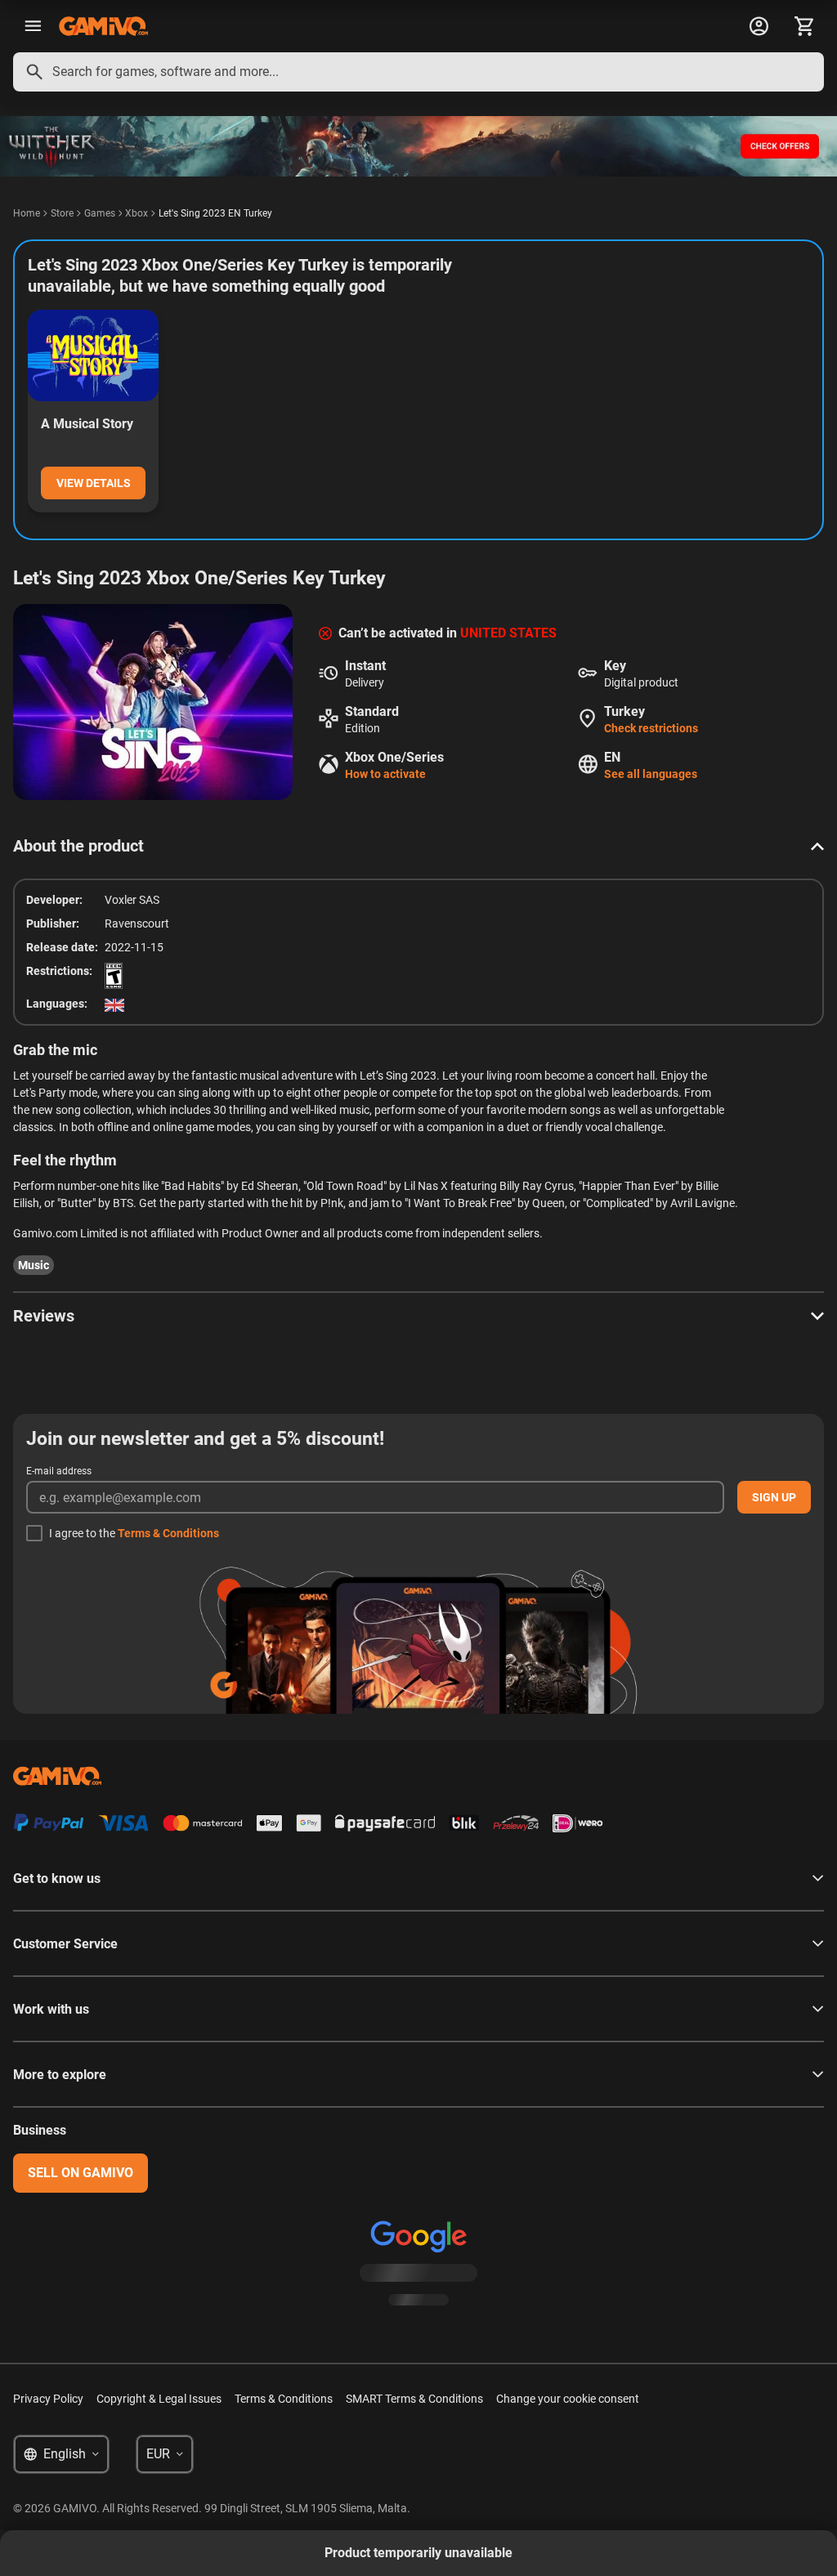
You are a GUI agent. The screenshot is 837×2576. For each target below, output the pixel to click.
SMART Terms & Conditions (414, 2399)
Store (62, 213)
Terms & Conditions (168, 1533)
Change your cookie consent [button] (568, 2399)
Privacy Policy (48, 2399)
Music (34, 1265)
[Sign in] (759, 26)
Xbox (137, 213)
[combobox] (418, 72)
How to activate (385, 774)
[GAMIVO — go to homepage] (103, 26)
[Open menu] (33, 26)
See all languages (651, 774)
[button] (418, 846)
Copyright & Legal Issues (159, 2399)
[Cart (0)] (804, 26)
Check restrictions (651, 728)
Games (100, 213)
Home (27, 213)
